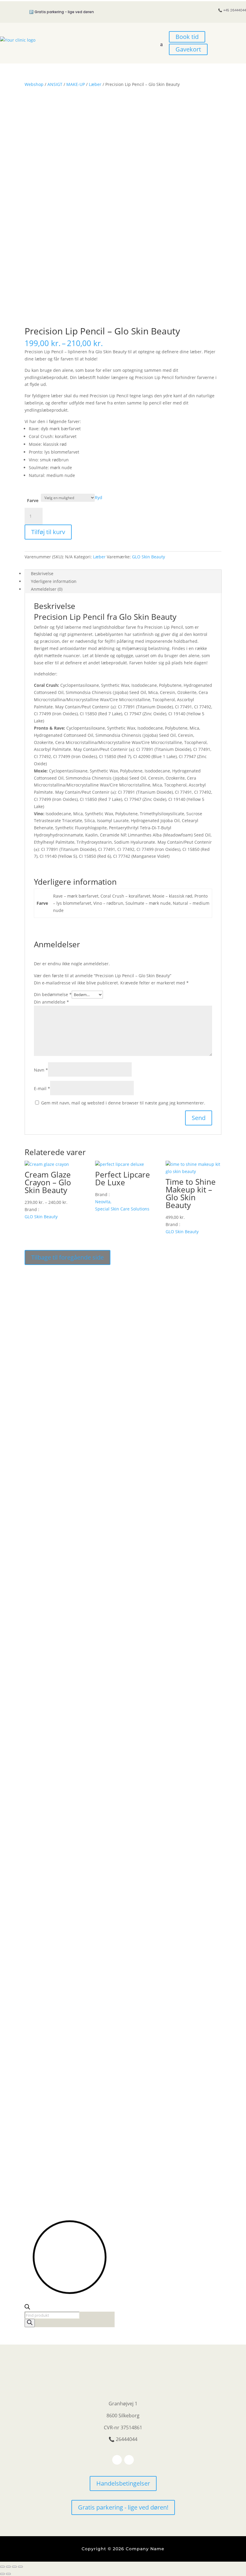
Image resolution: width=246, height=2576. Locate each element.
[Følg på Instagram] (129, 2460)
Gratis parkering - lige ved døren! (123, 2507)
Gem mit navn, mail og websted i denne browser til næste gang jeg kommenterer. (123, 1103)
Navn (41, 1070)
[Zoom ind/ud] (2, 2567)
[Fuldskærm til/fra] (8, 2567)
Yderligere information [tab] (54, 581)
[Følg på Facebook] (117, 2460)
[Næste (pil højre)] (8, 2574)
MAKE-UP (76, 84)
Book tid (187, 37)
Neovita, (103, 1202)
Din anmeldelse (51, 1002)
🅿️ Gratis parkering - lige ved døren (61, 12)
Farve (33, 500)
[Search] (30, 2323)
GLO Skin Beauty (148, 557)
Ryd (99, 497)
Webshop (34, 84)
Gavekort (188, 49)
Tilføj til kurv (48, 532)
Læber (95, 84)
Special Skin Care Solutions (122, 1209)
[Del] (14, 2567)
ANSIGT (55, 84)
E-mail (42, 1088)
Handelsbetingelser (123, 2483)
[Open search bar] (27, 2308)
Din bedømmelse (53, 994)
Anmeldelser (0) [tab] (47, 589)
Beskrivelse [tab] (42, 573)
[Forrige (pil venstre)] (2, 2574)
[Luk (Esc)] (20, 2567)
